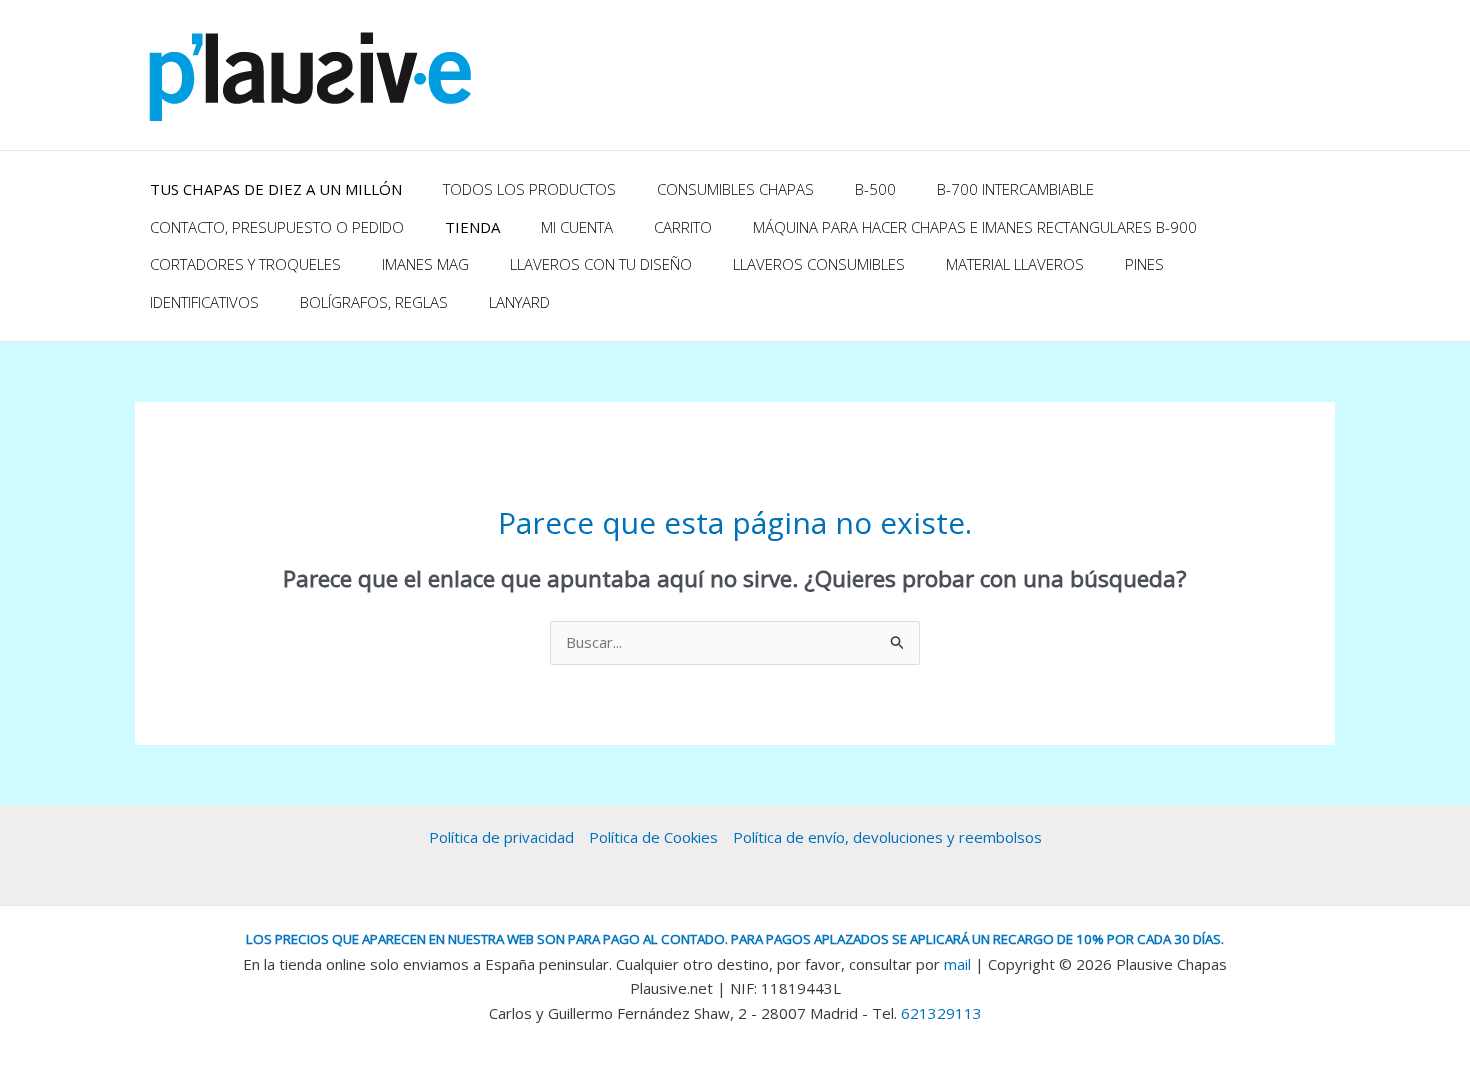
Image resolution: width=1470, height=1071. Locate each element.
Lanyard (519, 302)
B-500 (875, 189)
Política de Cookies (653, 837)
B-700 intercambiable (1015, 189)
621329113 (941, 1013)
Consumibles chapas (735, 189)
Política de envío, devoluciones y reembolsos (887, 837)
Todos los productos (529, 189)
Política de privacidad (501, 837)
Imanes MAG (425, 264)
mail (957, 964)
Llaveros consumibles (819, 264)
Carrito (683, 227)
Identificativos (204, 302)
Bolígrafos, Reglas (374, 302)
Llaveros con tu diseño (601, 264)
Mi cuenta (577, 227)
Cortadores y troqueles (245, 264)
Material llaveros (1015, 264)
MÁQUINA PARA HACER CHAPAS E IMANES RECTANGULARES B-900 (975, 227)
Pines (1144, 264)
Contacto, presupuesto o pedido (277, 227)
